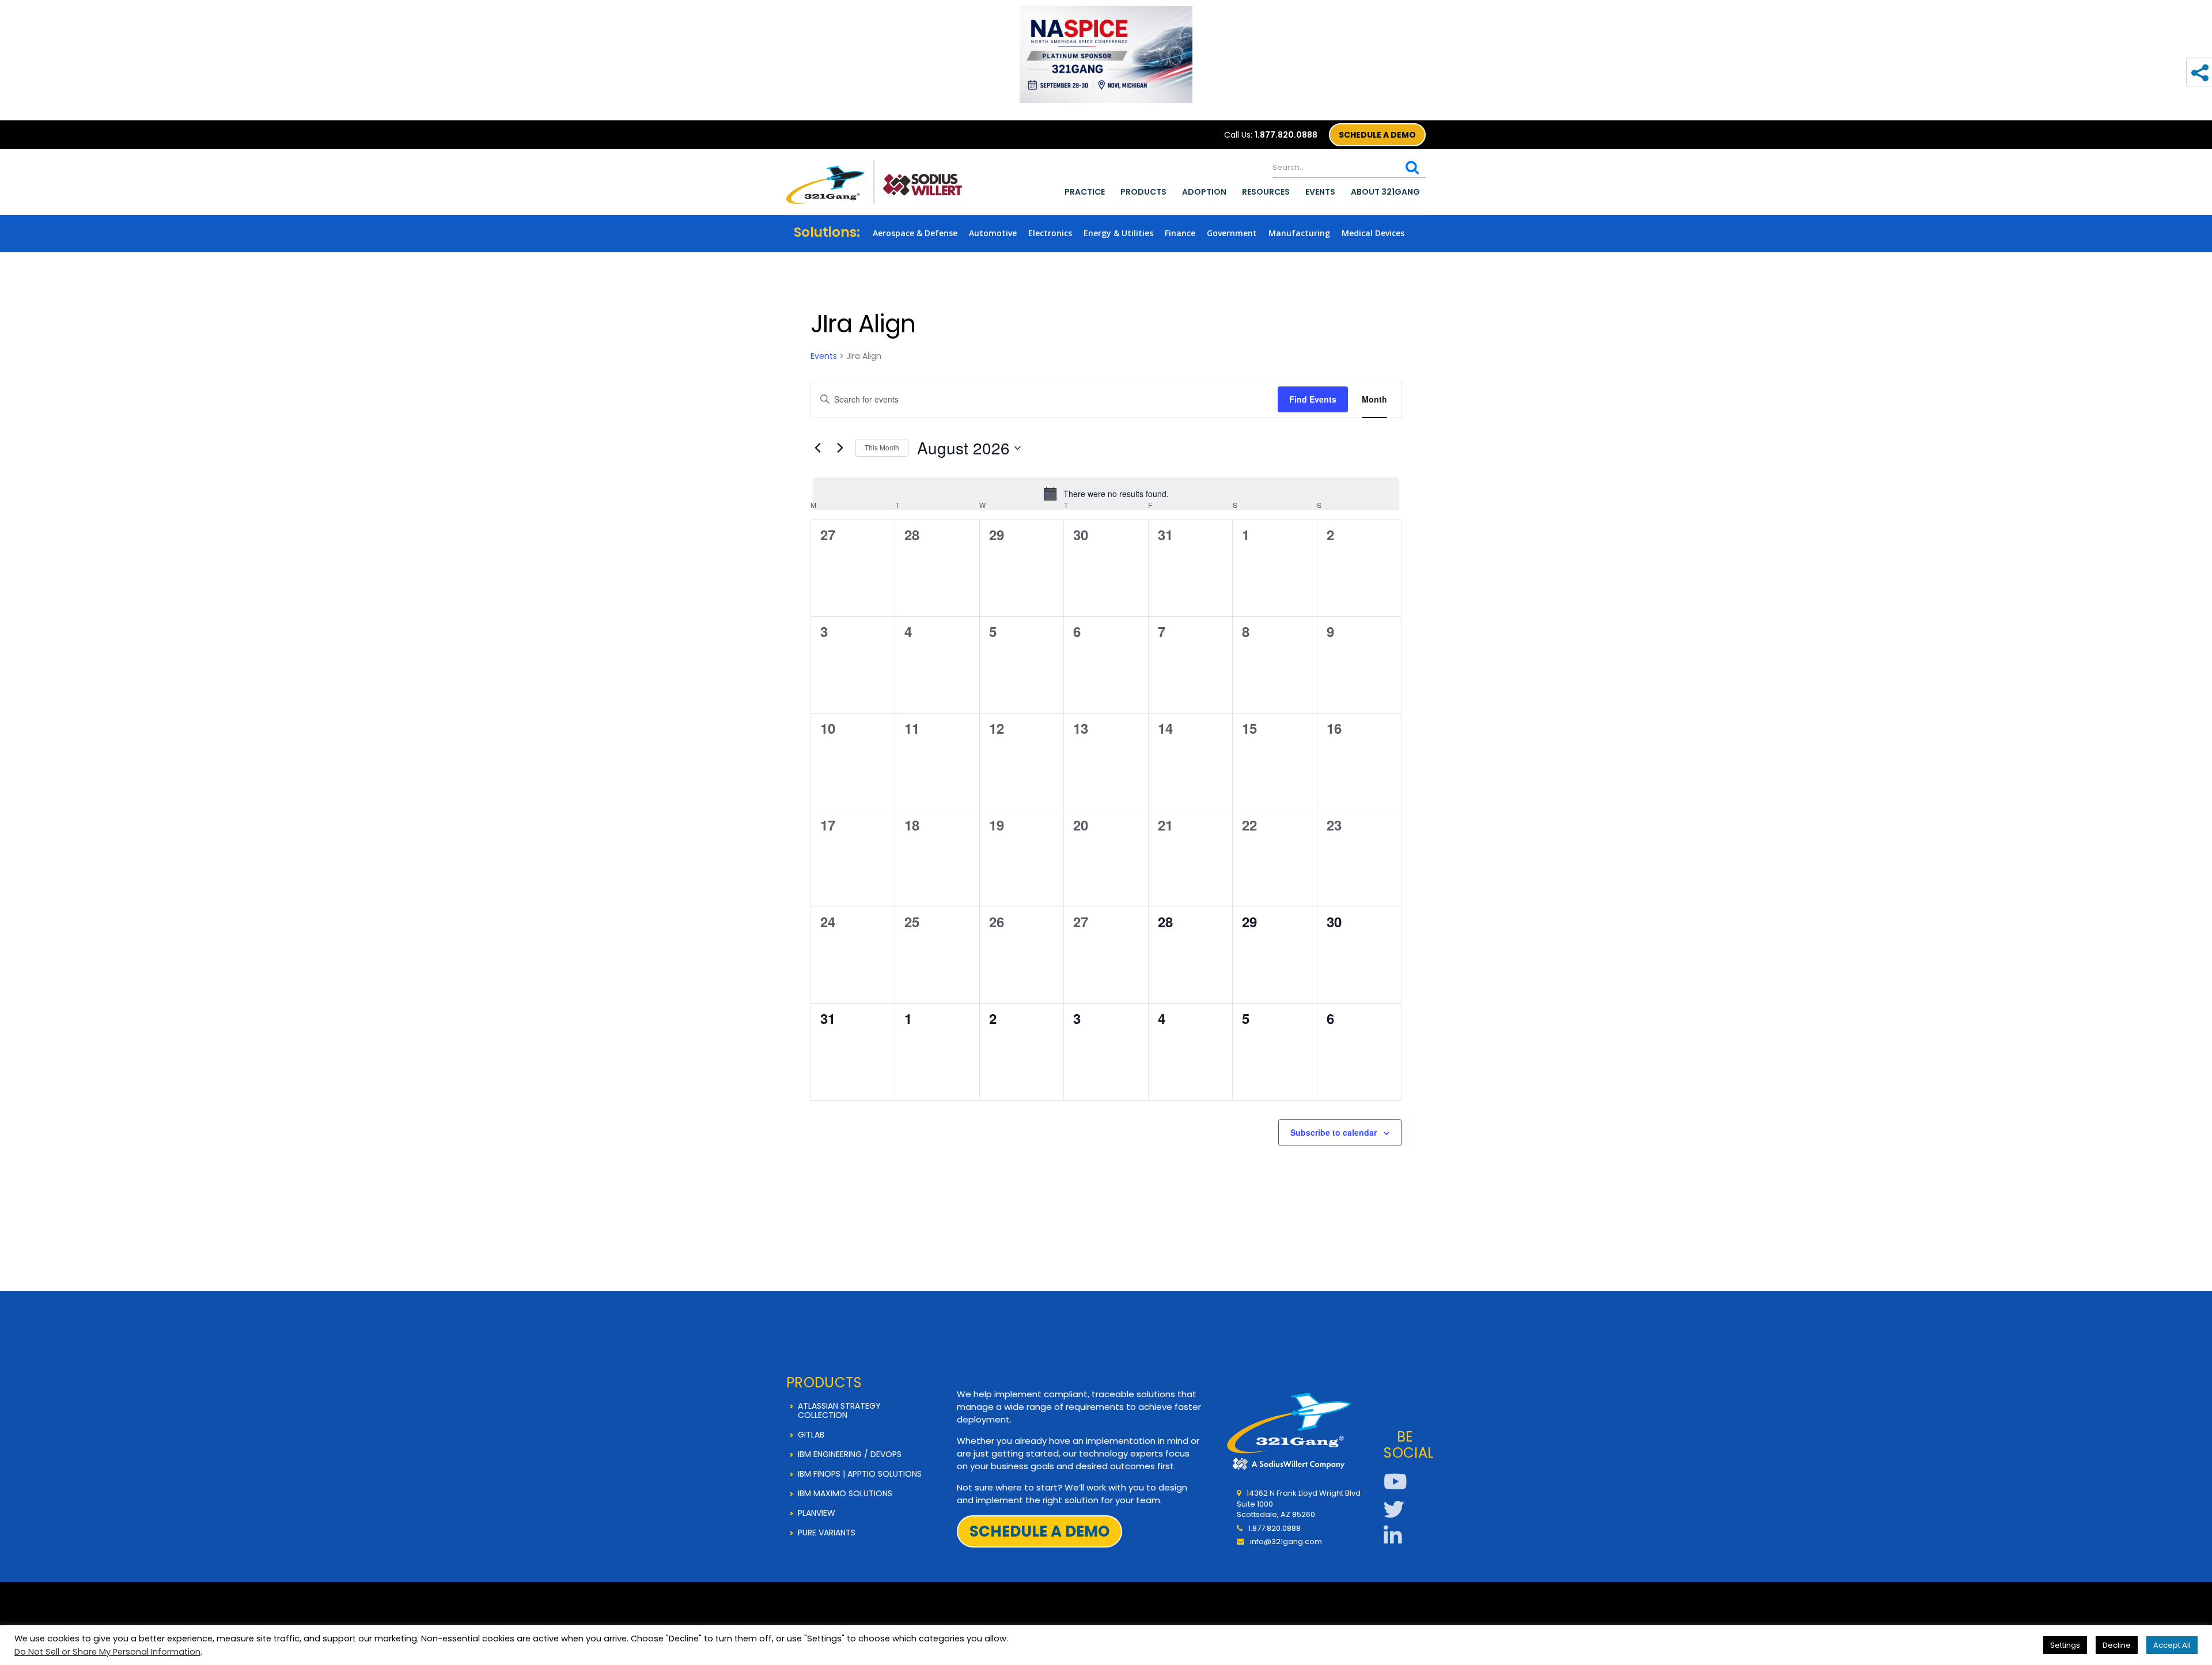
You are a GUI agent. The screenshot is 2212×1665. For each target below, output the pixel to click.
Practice (1085, 192)
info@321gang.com (1286, 1541)
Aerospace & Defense (915, 233)
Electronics (1050, 233)
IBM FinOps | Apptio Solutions (860, 1474)
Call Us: (1271, 135)
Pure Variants (827, 1533)
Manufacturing (1299, 233)
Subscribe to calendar (1334, 1132)
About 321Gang (1385, 192)
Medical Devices (1373, 233)
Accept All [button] (2172, 1645)
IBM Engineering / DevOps (850, 1454)
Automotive (993, 233)
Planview (817, 1513)
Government (1232, 233)
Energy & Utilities (1118, 233)
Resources (1266, 192)
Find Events (1313, 399)
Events (1320, 192)
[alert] (1106, 494)
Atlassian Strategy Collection (839, 1410)
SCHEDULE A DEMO (1377, 135)
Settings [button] (2065, 1645)
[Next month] (840, 448)
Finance (1180, 233)
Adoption (1204, 192)
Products (1143, 192)
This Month (882, 447)
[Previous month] (817, 448)
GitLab (811, 1435)
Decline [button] (2117, 1645)
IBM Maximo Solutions (845, 1493)
